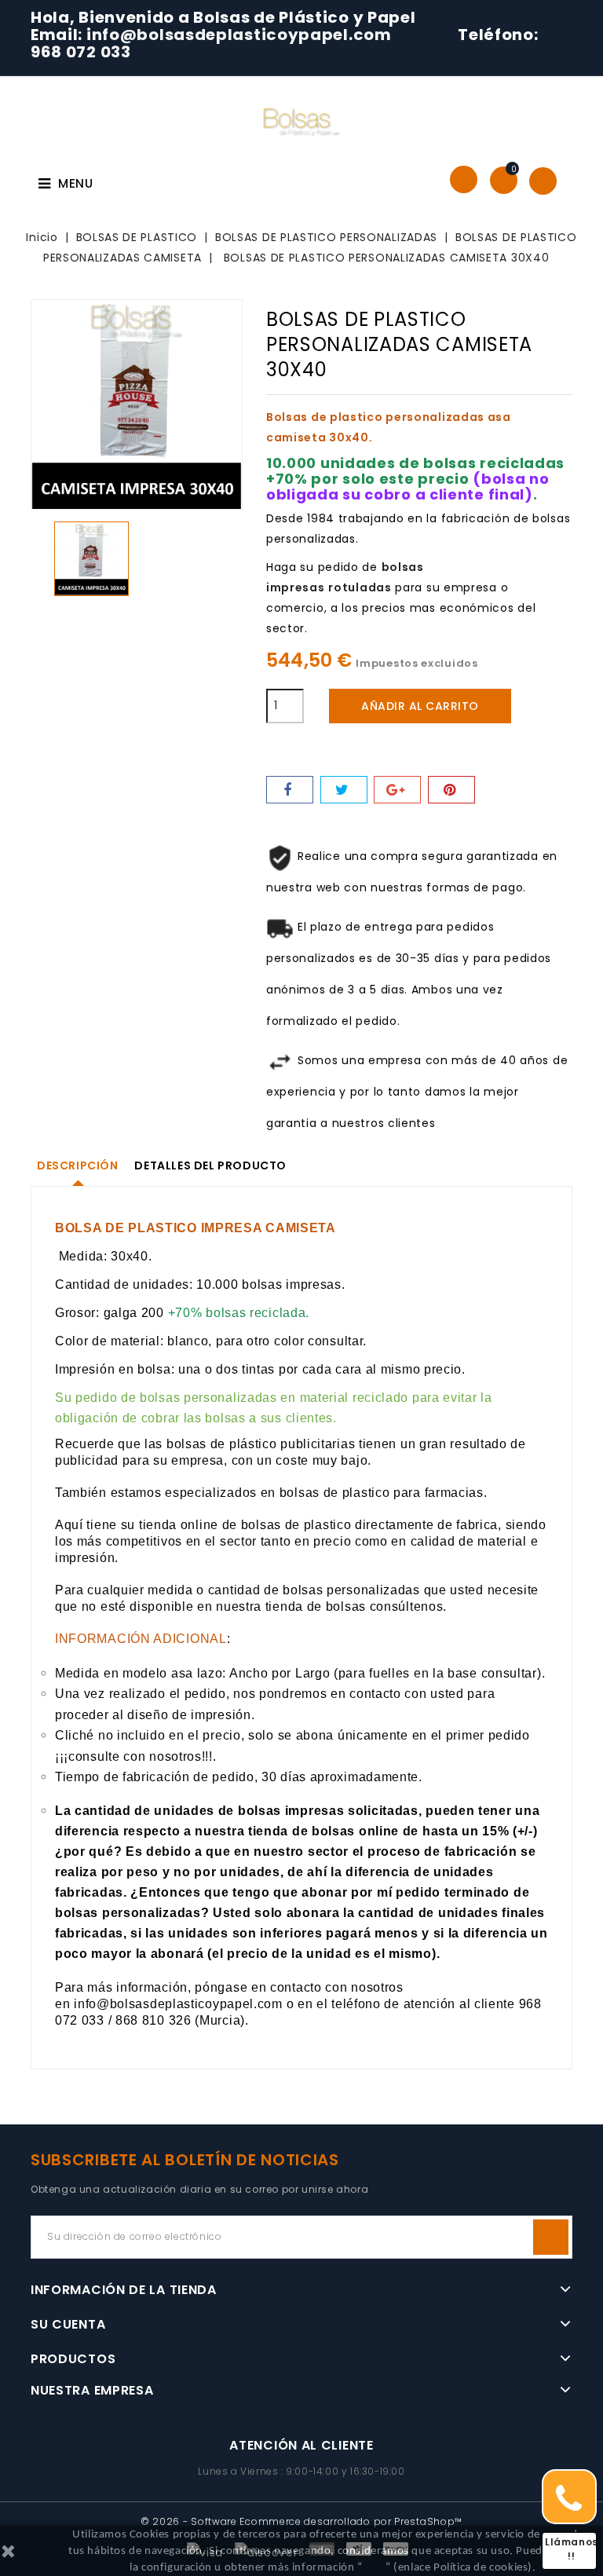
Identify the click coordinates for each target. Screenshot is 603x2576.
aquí (374, 2568)
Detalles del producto (210, 1165)
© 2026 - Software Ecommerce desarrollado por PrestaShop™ (301, 2521)
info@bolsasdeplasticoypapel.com (241, 35)
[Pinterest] (451, 790)
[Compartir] (290, 790)
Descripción (78, 1165)
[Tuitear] (344, 790)
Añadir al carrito (420, 706)
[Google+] (397, 790)
